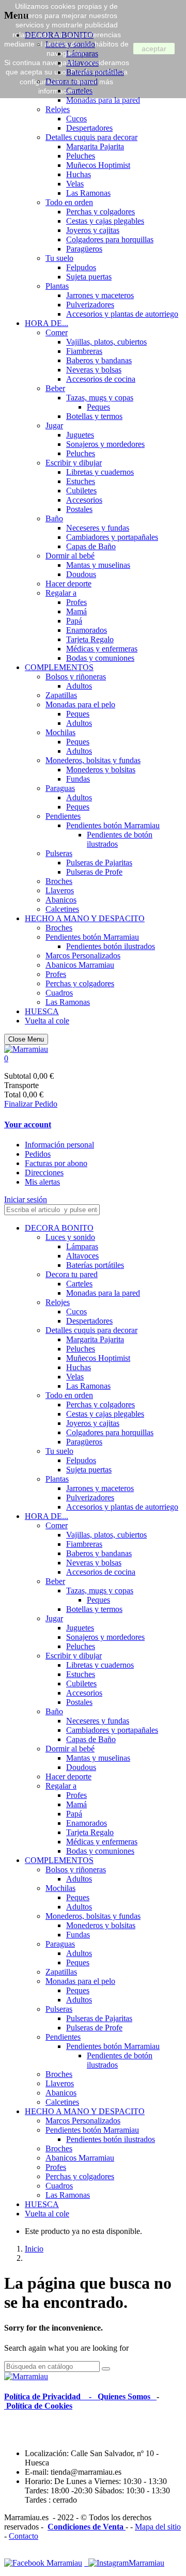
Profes (76, 602)
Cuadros (59, 993)
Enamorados (87, 630)
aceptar (154, 49)
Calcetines (62, 909)
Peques (98, 407)
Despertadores (89, 128)
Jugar (54, 425)
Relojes (58, 109)
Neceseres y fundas (98, 528)
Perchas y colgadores (100, 212)
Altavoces (82, 1256)
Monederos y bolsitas (101, 770)
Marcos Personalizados (83, 956)
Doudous (81, 574)
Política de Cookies (38, 2406)
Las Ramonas (88, 193)
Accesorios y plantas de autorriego (122, 314)
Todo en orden (69, 202)
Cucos (76, 119)
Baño (54, 518)
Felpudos (81, 267)
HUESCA (42, 1011)
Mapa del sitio (158, 2527)
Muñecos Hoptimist (98, 165)
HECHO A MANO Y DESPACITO (85, 918)
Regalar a (61, 593)
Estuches (81, 481)
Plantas (57, 286)
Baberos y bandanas (99, 360)
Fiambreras (84, 351)
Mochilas (60, 732)
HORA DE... (47, 323)
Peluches (81, 156)
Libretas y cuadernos (100, 472)
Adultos (79, 686)
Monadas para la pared (103, 100)
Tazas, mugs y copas (100, 398)
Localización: (48, 2453)
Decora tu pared (72, 1274)
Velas (75, 184)
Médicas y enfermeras (102, 649)
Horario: (40, 2481)
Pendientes (63, 816)
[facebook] (43, 2563)
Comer (57, 332)
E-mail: (38, 2472)
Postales (79, 509)
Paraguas (60, 788)
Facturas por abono (56, 1163)
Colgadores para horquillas (110, 239)
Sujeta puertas (89, 277)
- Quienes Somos (122, 2396)
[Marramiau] (26, 1049)
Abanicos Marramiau (80, 965)
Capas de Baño (91, 546)
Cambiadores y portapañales (112, 537)
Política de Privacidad (45, 2396)
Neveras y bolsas (94, 370)
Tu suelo (59, 258)
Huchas (79, 174)
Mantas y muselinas (98, 565)
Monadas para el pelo (80, 704)
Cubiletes (81, 491)
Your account (28, 1124)
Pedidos (38, 1154)
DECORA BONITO (59, 1228)
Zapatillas (61, 695)
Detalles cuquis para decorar (91, 137)
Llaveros (60, 890)
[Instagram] (124, 2563)
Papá (74, 621)
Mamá (76, 611)
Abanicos (61, 900)
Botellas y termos (94, 416)
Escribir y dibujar (74, 463)
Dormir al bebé (70, 556)
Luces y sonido (70, 1237)
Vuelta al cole (47, 1021)
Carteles (79, 1284)
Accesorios (84, 500)
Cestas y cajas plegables (105, 221)
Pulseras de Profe (94, 872)
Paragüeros (84, 249)
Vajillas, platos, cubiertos (106, 342)
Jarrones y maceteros (100, 295)
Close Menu (26, 1039)
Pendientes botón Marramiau (113, 825)
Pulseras (59, 853)
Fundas (78, 779)
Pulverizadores (90, 305)
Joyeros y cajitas (93, 230)
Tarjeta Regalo (90, 639)
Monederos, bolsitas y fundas (93, 760)
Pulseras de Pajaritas (99, 863)
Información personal (59, 1145)
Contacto (24, 2536)
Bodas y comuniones (100, 658)
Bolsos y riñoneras (76, 677)
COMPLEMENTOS (59, 667)
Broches (59, 881)
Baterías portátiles (95, 1265)
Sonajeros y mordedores (105, 444)
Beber (55, 388)
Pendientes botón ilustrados (111, 946)
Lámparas (82, 1246)
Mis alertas (42, 1182)
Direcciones (44, 1173)
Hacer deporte (68, 584)
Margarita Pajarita (95, 146)
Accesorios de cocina (101, 379)
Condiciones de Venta (87, 2527)
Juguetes (80, 435)
